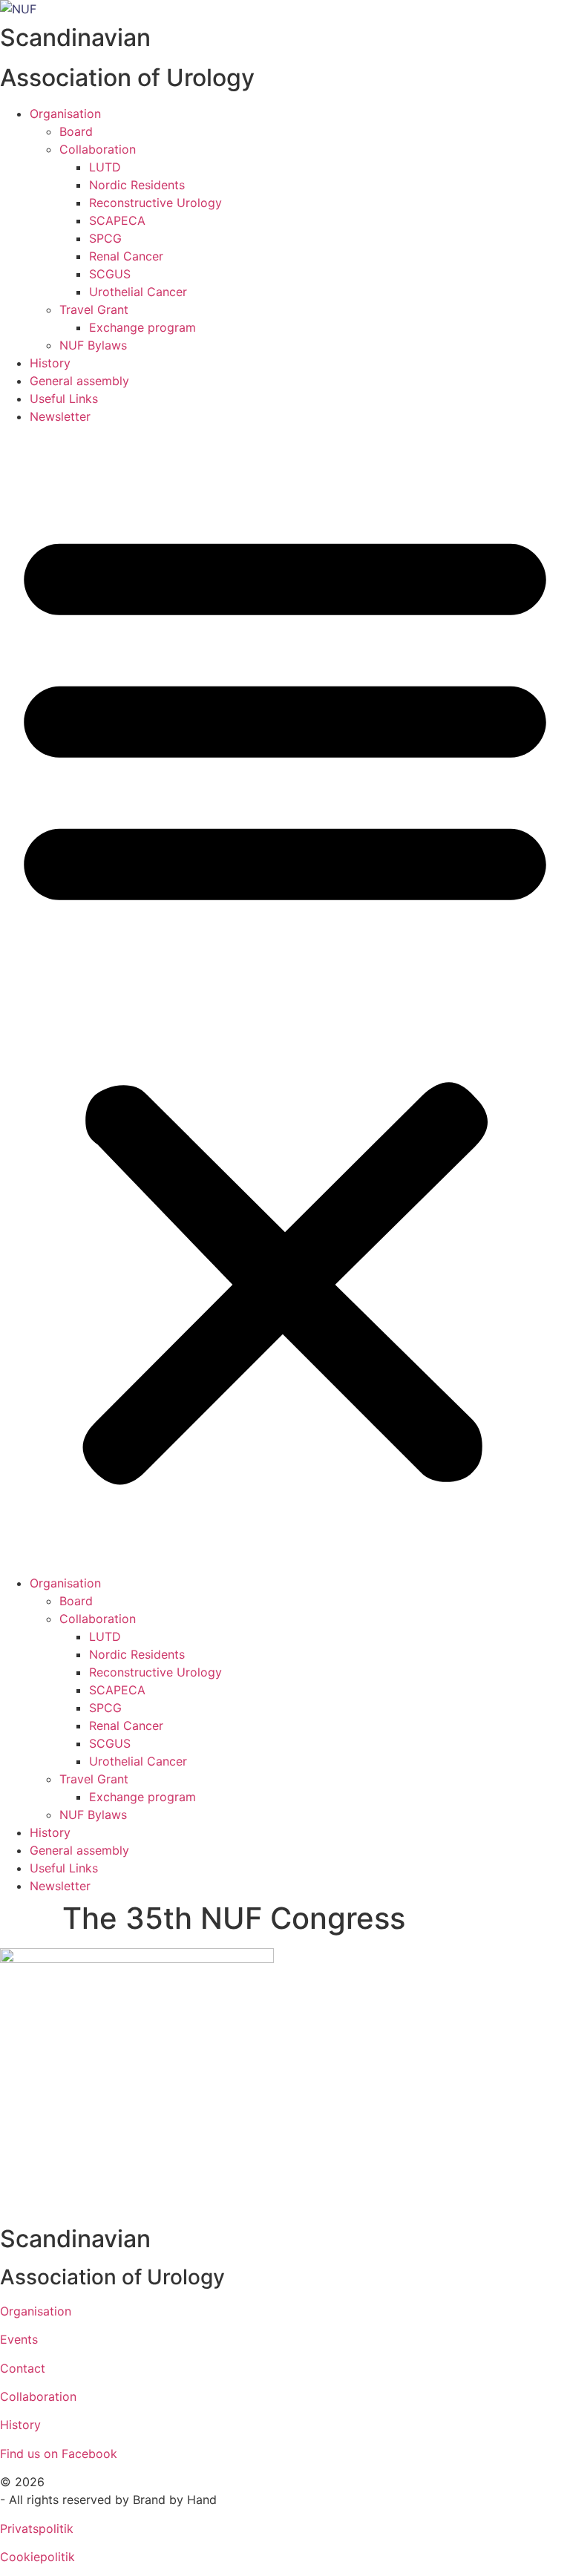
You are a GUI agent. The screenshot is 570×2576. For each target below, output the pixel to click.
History (50, 363)
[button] (285, 1000)
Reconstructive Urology (155, 203)
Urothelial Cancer (138, 292)
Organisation (65, 114)
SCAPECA (117, 220)
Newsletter (60, 416)
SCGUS (110, 274)
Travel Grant (94, 309)
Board (76, 131)
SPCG (105, 238)
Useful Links (64, 399)
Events (19, 2339)
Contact (23, 2368)
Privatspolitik (37, 2529)
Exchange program (142, 327)
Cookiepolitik (37, 2557)
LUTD (105, 167)
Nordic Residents (137, 185)
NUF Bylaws (93, 345)
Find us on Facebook (59, 2454)
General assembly (79, 381)
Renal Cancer (126, 256)
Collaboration (98, 149)
